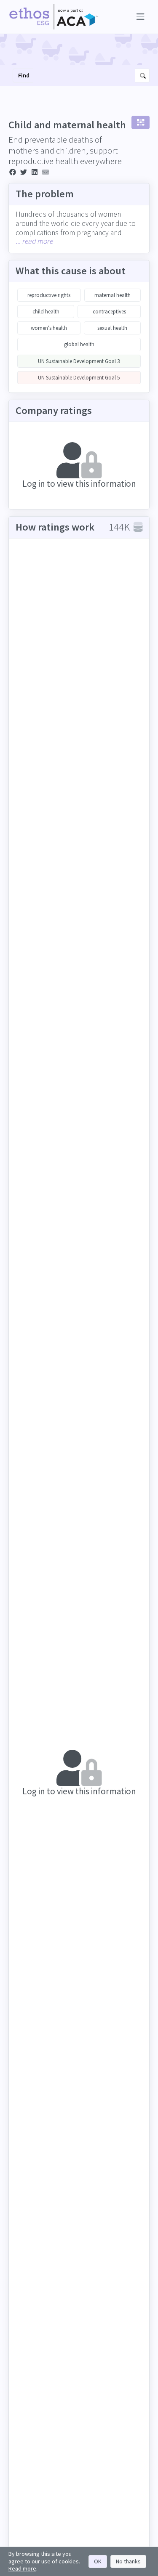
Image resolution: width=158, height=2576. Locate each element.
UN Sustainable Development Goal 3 (79, 361)
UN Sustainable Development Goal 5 (79, 378)
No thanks (128, 2561)
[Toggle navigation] (139, 17)
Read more (22, 2568)
